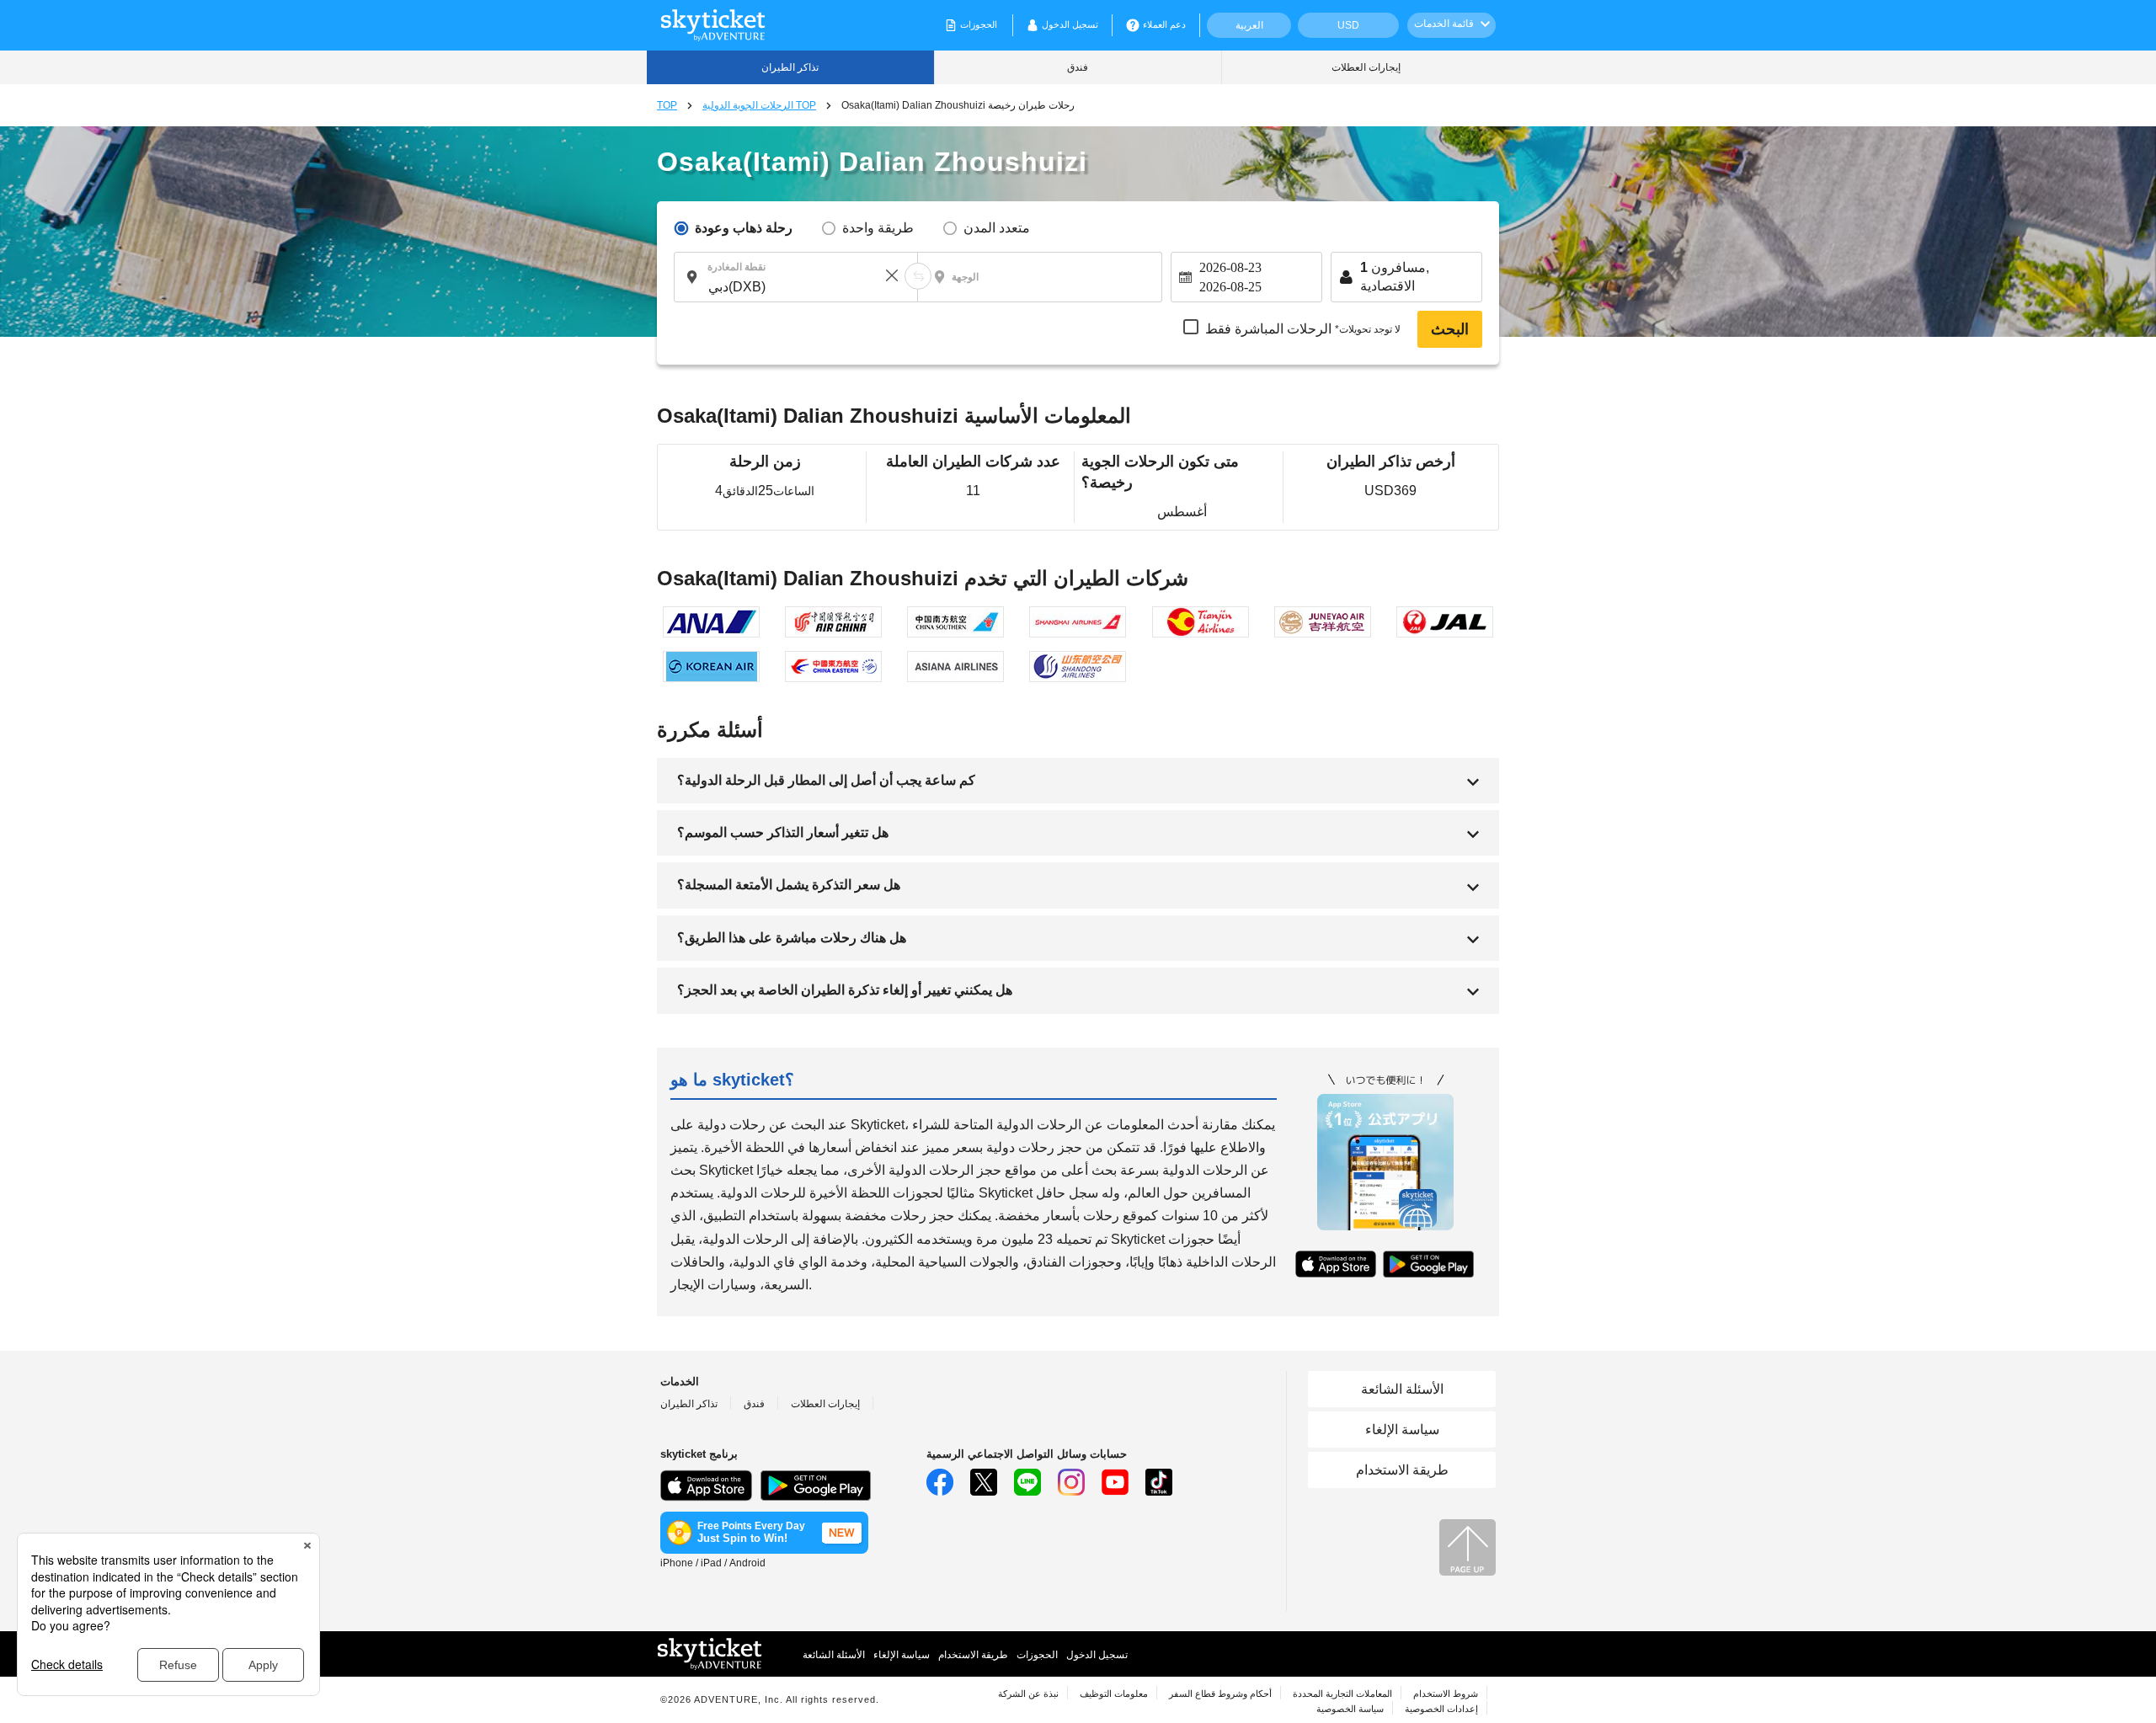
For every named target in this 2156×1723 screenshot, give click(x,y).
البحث (1450, 329)
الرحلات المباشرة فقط (1303, 329)
